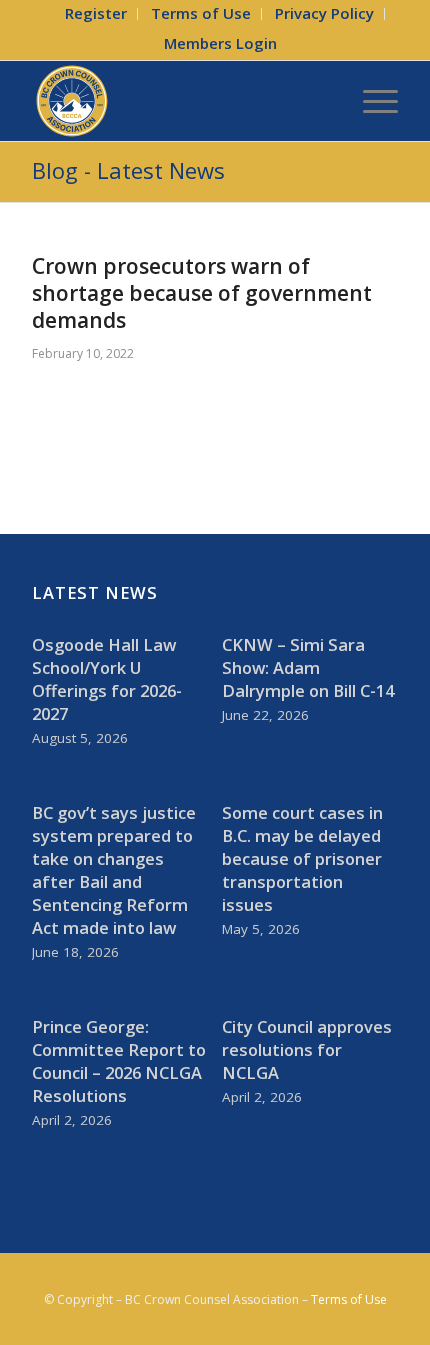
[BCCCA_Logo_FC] (178, 101)
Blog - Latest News (128, 170)
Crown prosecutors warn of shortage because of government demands (202, 293)
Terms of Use (349, 1299)
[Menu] (370, 101)
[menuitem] (96, 14)
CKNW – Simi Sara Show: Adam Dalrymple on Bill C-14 (308, 667)
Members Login (220, 43)
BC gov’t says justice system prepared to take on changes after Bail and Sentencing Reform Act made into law (114, 870)
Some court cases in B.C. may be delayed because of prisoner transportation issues (302, 858)
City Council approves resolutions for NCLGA (307, 1049)
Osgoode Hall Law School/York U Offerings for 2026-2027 (107, 679)
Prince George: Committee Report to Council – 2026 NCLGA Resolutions (119, 1061)
